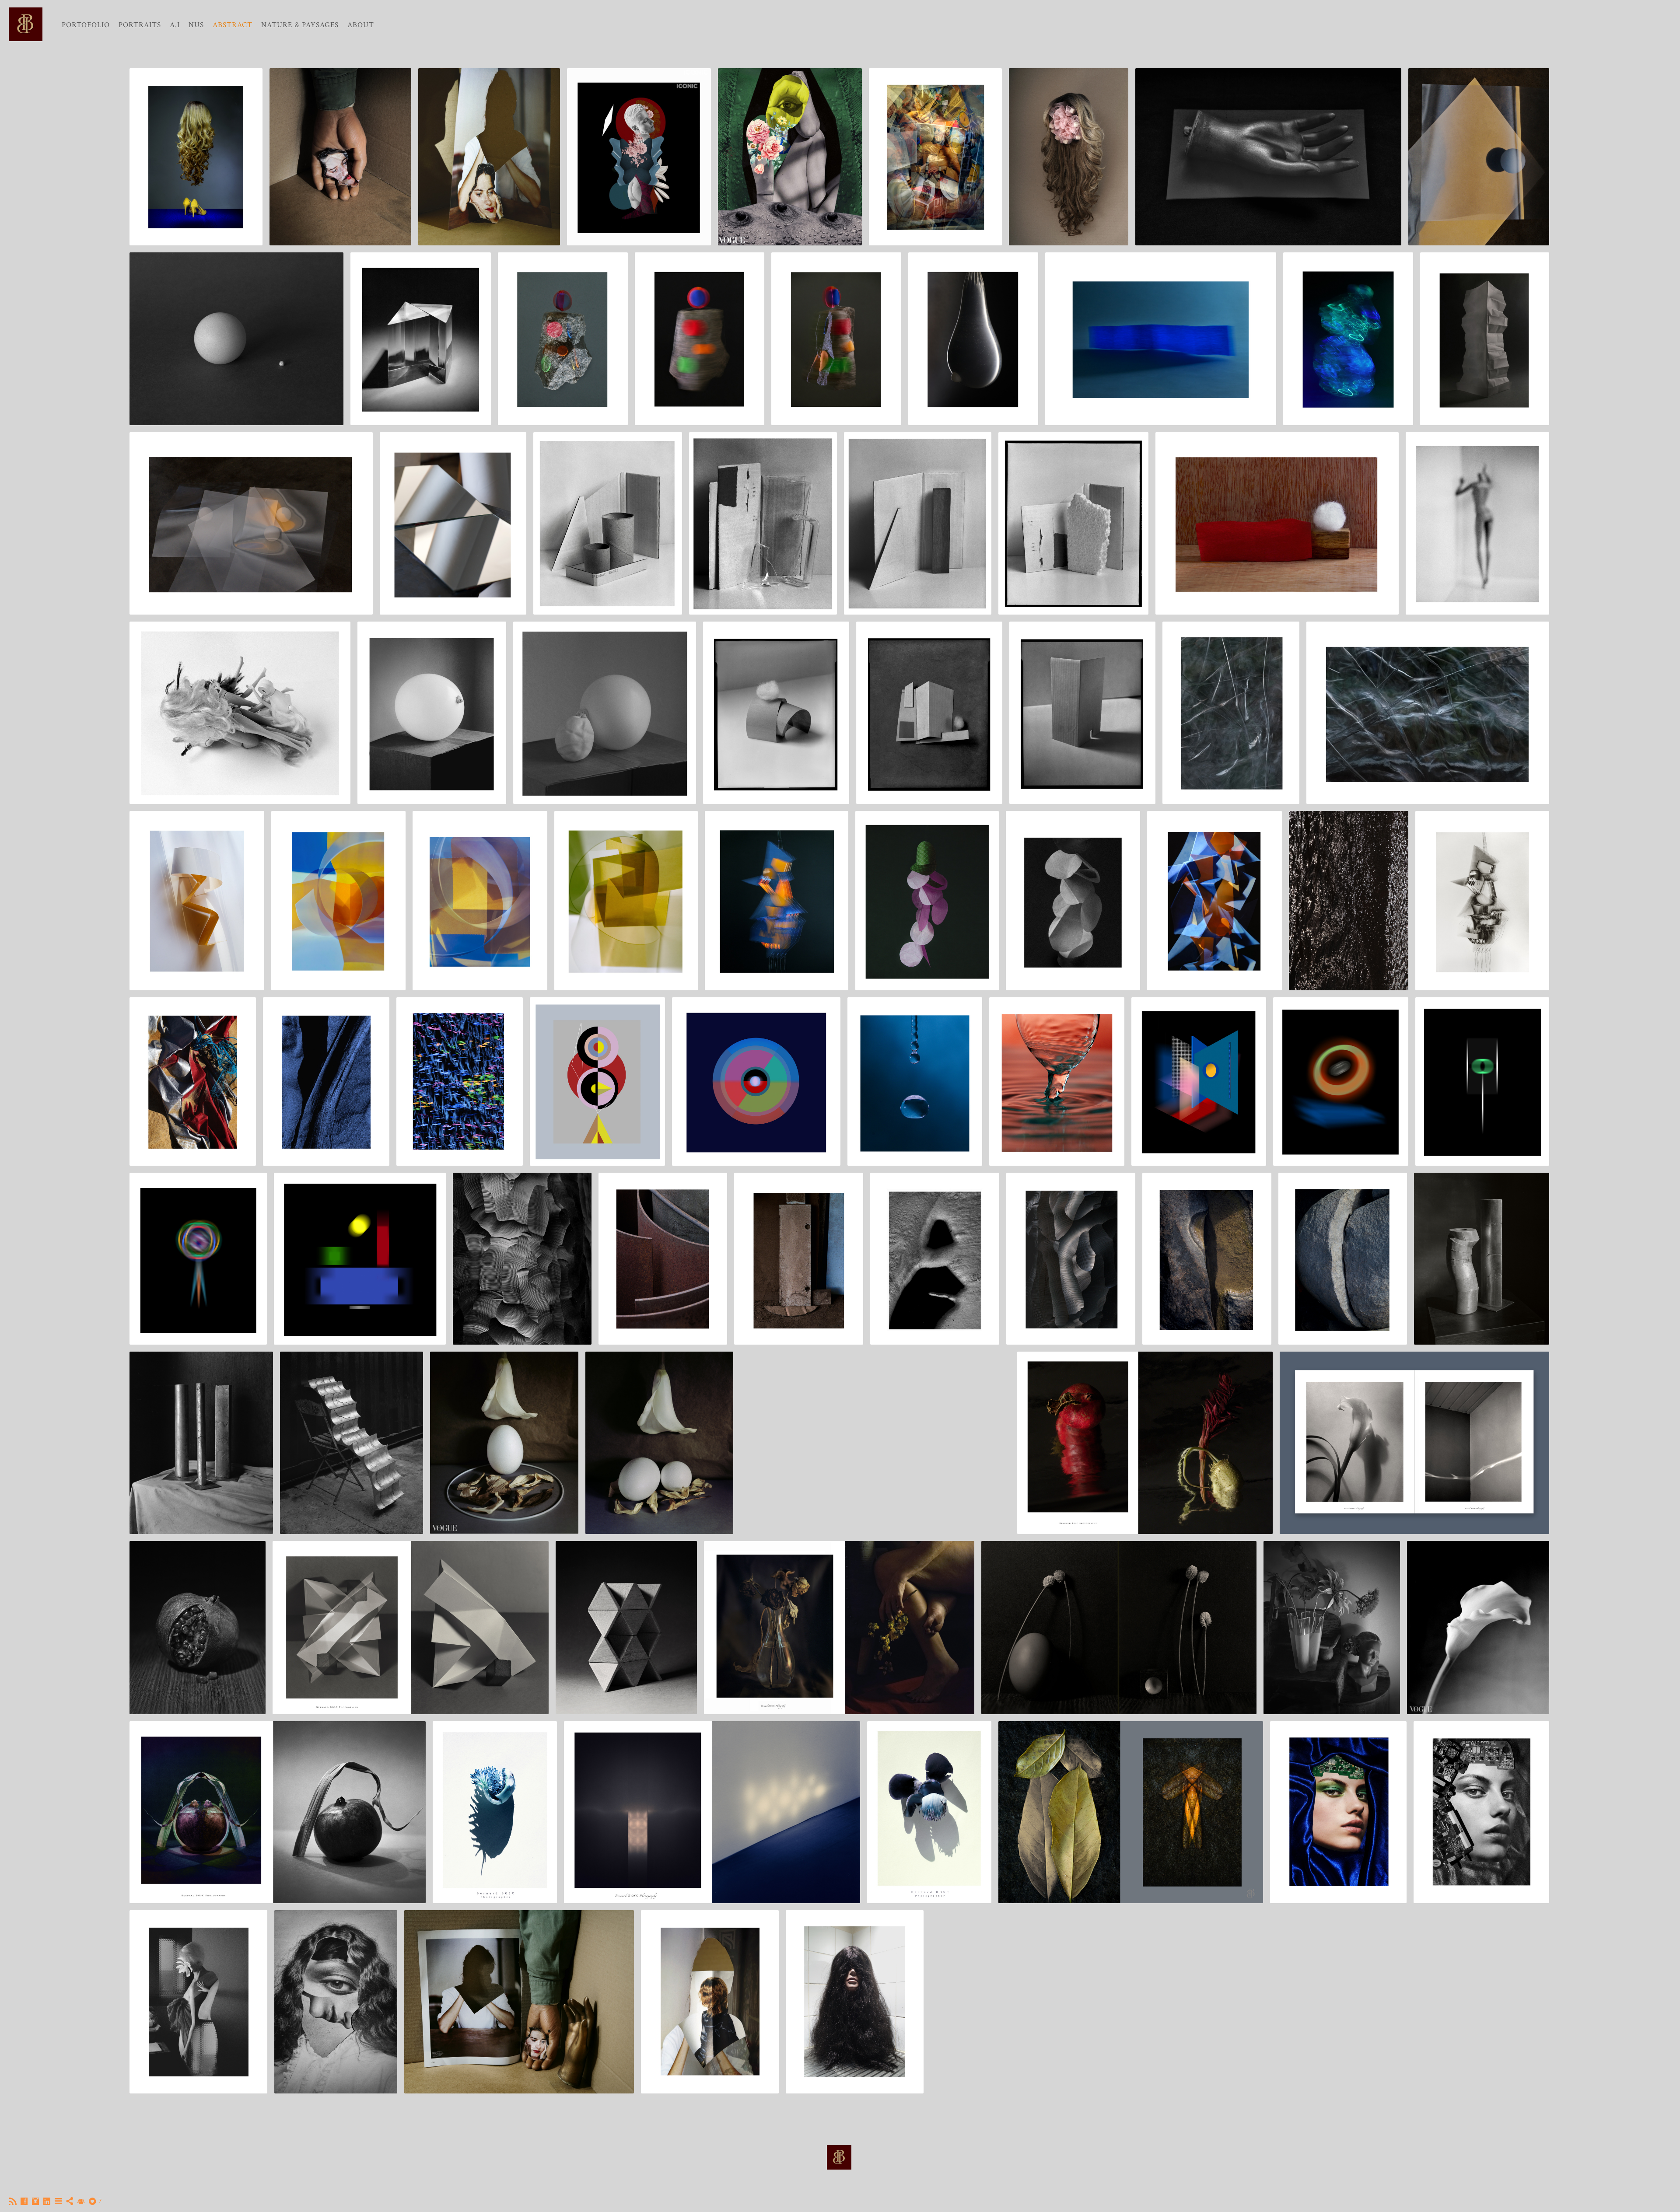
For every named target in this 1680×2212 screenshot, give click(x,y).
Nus (196, 25)
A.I (175, 25)
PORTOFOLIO (86, 25)
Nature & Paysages (300, 25)
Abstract (233, 25)
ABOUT (361, 25)
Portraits (140, 25)
